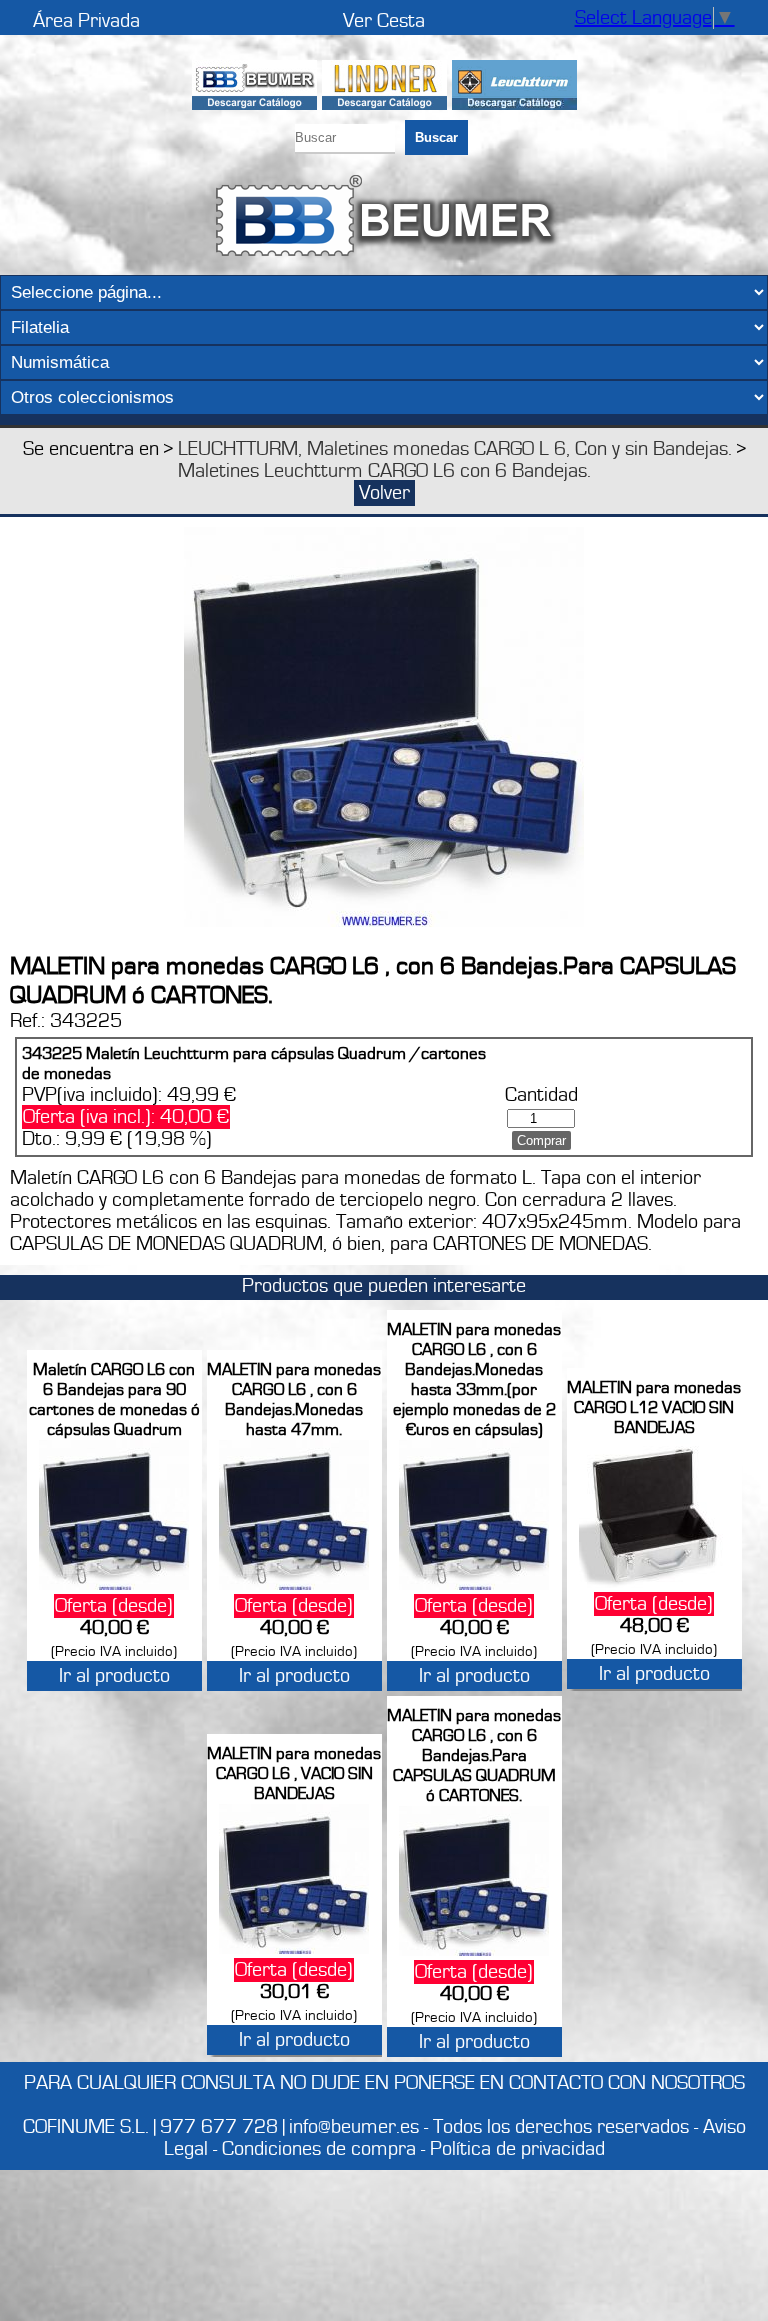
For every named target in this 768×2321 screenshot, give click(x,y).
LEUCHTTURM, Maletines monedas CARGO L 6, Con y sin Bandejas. (455, 449)
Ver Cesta (384, 21)
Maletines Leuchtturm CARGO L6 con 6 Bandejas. (384, 471)
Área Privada (86, 21)
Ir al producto (114, 1676)
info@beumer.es (354, 2127)
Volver (384, 493)
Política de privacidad (517, 2149)
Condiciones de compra (319, 2149)
